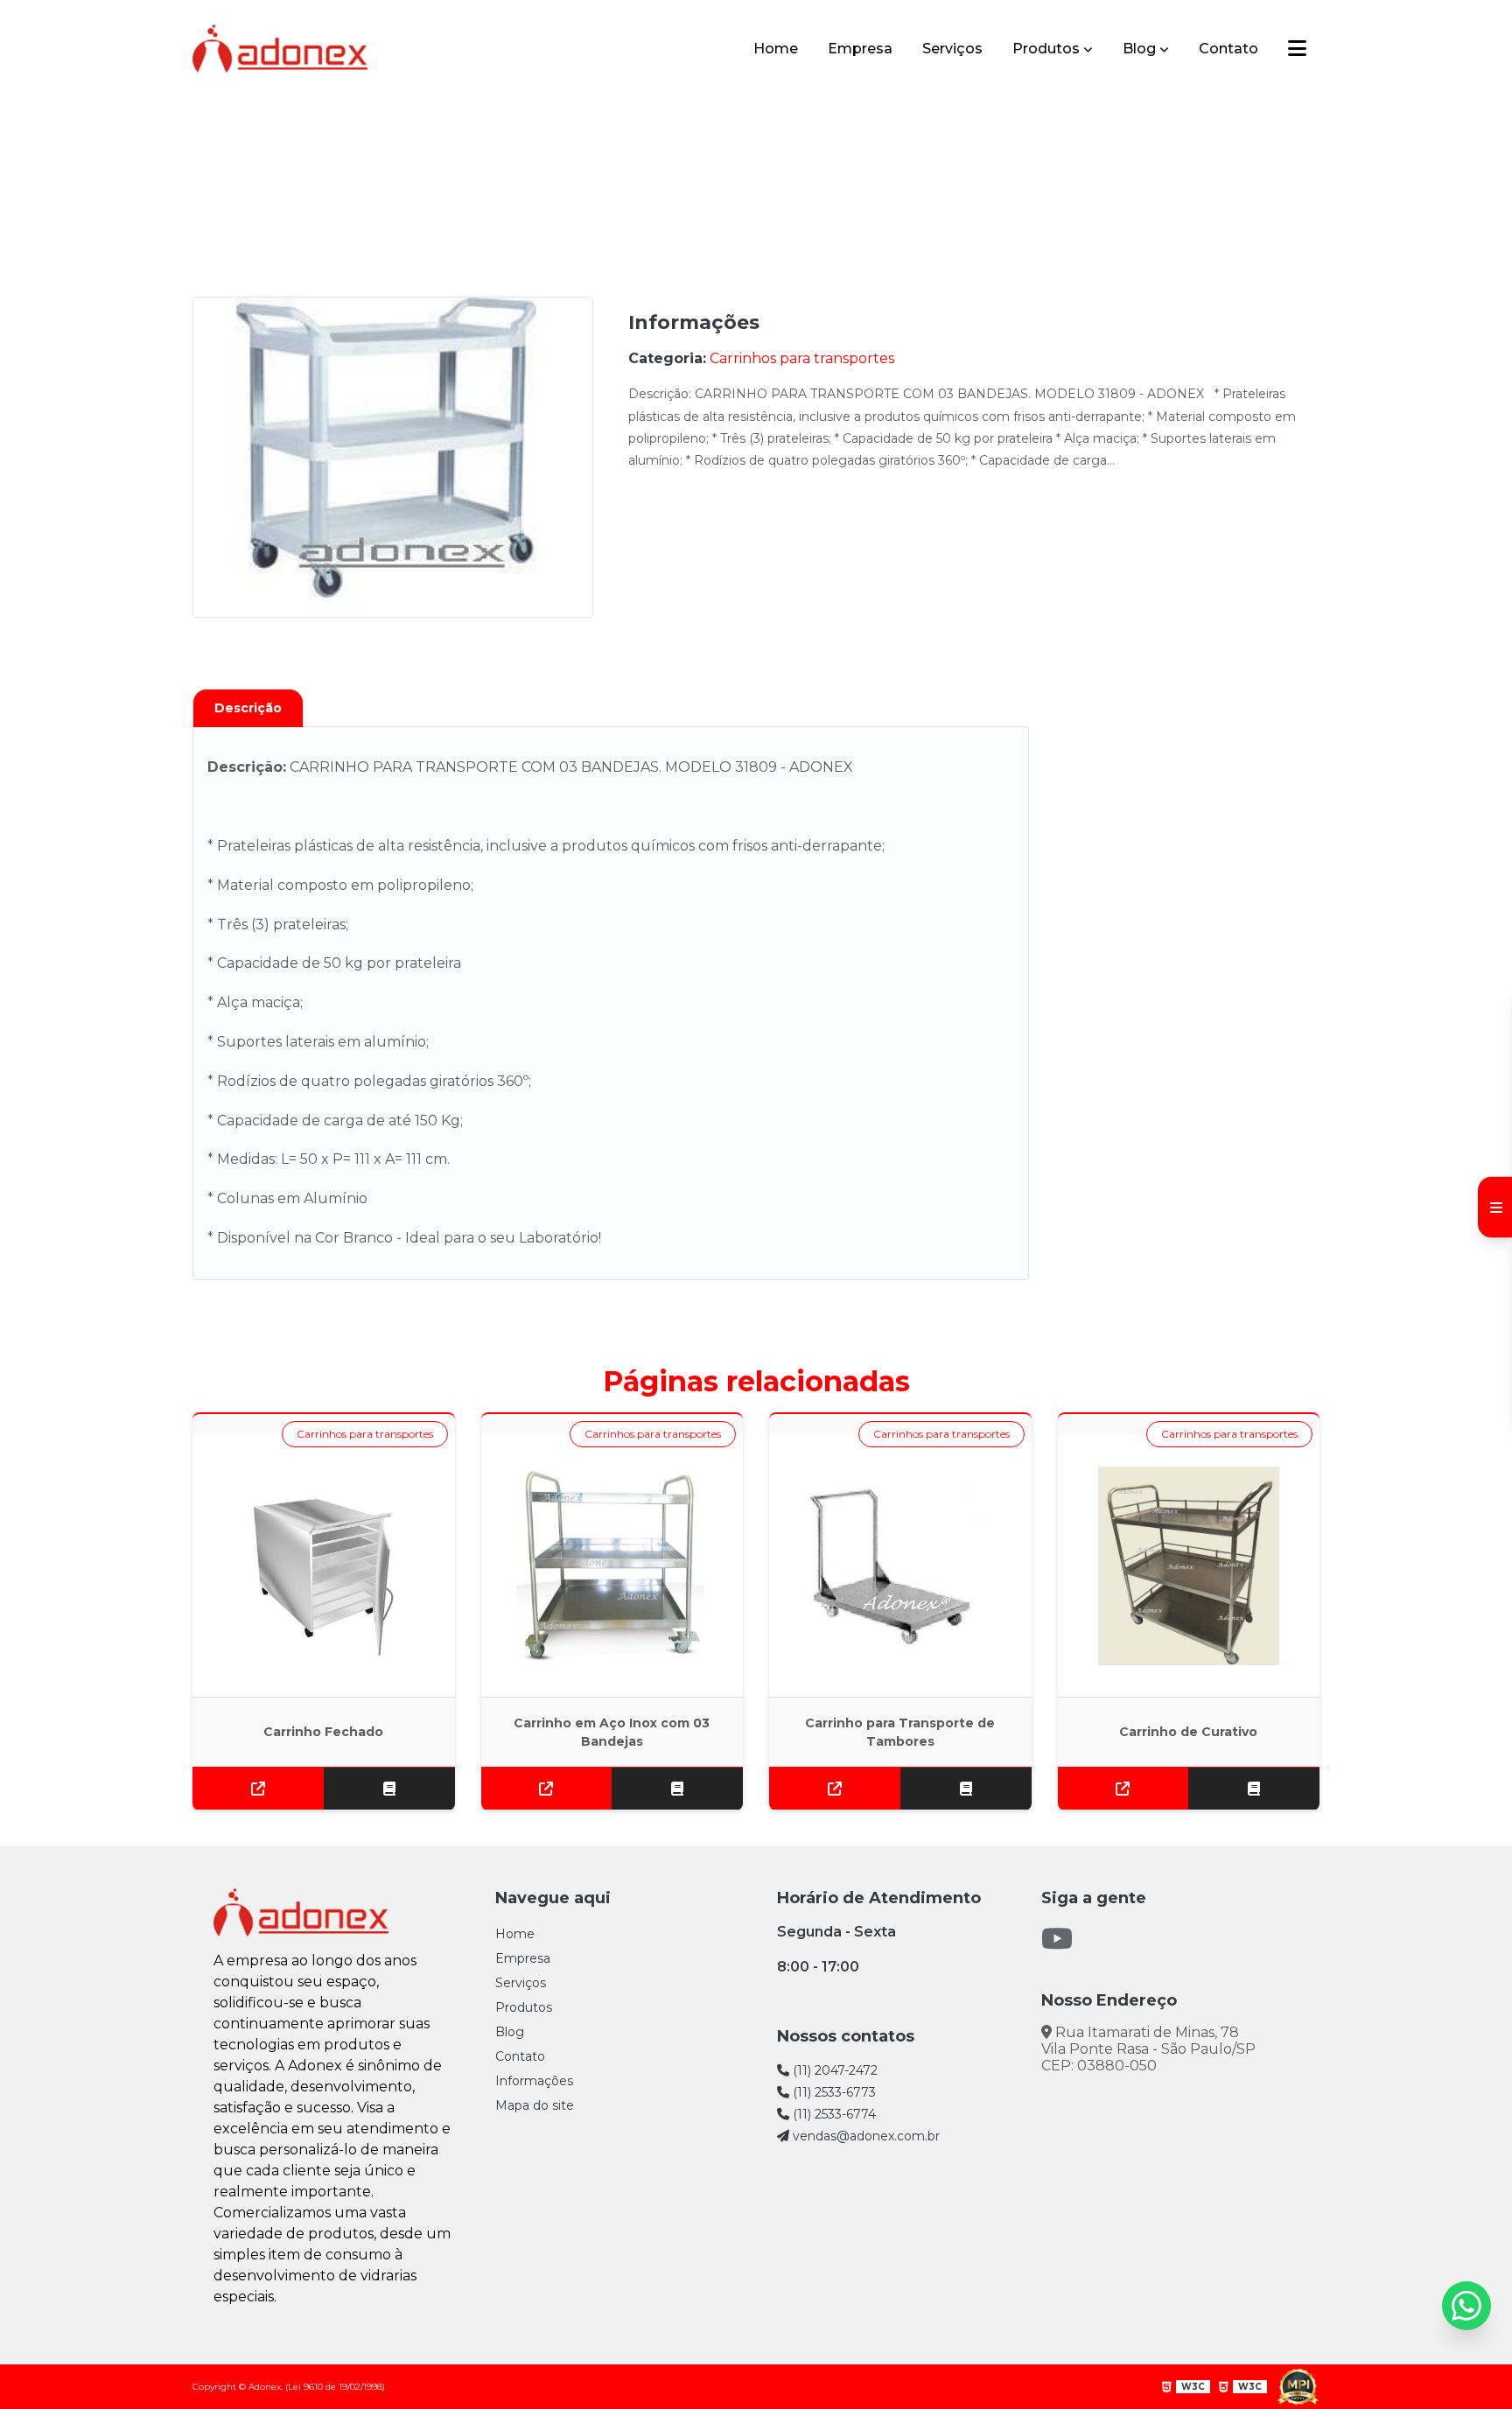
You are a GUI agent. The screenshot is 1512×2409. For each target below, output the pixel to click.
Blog (1139, 49)
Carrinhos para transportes (693, 151)
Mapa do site (535, 2105)
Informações (534, 2081)
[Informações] (1297, 49)
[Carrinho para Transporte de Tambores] (900, 1566)
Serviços (952, 49)
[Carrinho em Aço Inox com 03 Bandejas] (612, 1566)
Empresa (860, 49)
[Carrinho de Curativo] (1189, 1566)
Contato (1228, 49)
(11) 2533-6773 (833, 2092)
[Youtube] (1057, 1939)
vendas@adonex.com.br (864, 2136)
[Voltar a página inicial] (280, 49)
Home (776, 49)
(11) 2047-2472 (833, 2070)
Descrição (248, 708)
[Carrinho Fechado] (324, 1566)
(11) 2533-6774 (833, 2114)
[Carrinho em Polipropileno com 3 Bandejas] (393, 457)
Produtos (1046, 49)
